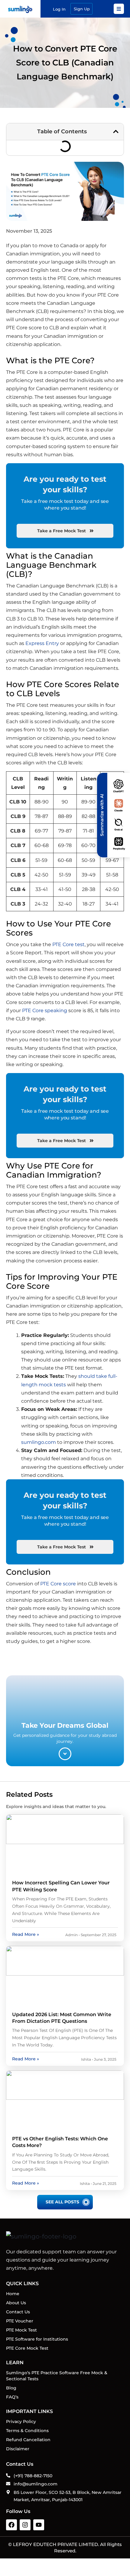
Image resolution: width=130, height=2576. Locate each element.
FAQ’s (12, 2397)
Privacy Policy (21, 2421)
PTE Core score (58, 1584)
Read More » (26, 1934)
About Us (16, 2303)
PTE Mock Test (21, 2330)
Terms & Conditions (27, 2431)
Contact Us (18, 2312)
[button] (116, 131)
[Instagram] (25, 2525)
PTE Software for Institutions (37, 2339)
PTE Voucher (20, 2321)
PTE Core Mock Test (27, 2348)
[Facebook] (11, 2525)
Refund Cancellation (28, 2440)
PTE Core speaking (45, 1010)
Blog (11, 2388)
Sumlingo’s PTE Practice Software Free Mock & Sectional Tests (57, 2376)
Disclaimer (18, 2449)
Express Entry (42, 643)
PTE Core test (68, 944)
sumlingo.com (39, 1442)
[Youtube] (39, 2525)
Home (13, 2294)
